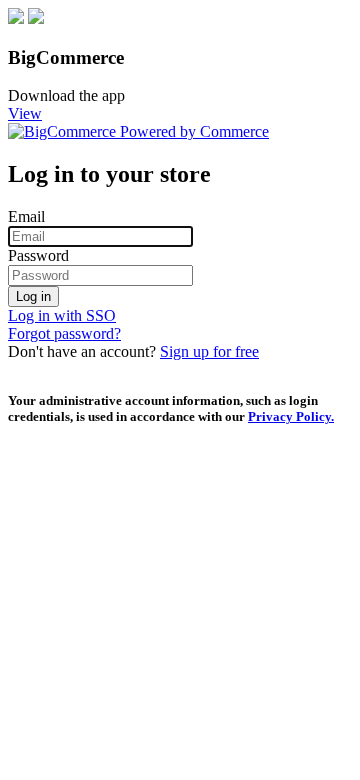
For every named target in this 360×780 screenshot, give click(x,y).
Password (38, 255)
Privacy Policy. (291, 416)
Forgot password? (64, 333)
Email (26, 216)
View (25, 113)
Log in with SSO (62, 315)
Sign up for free (209, 351)
